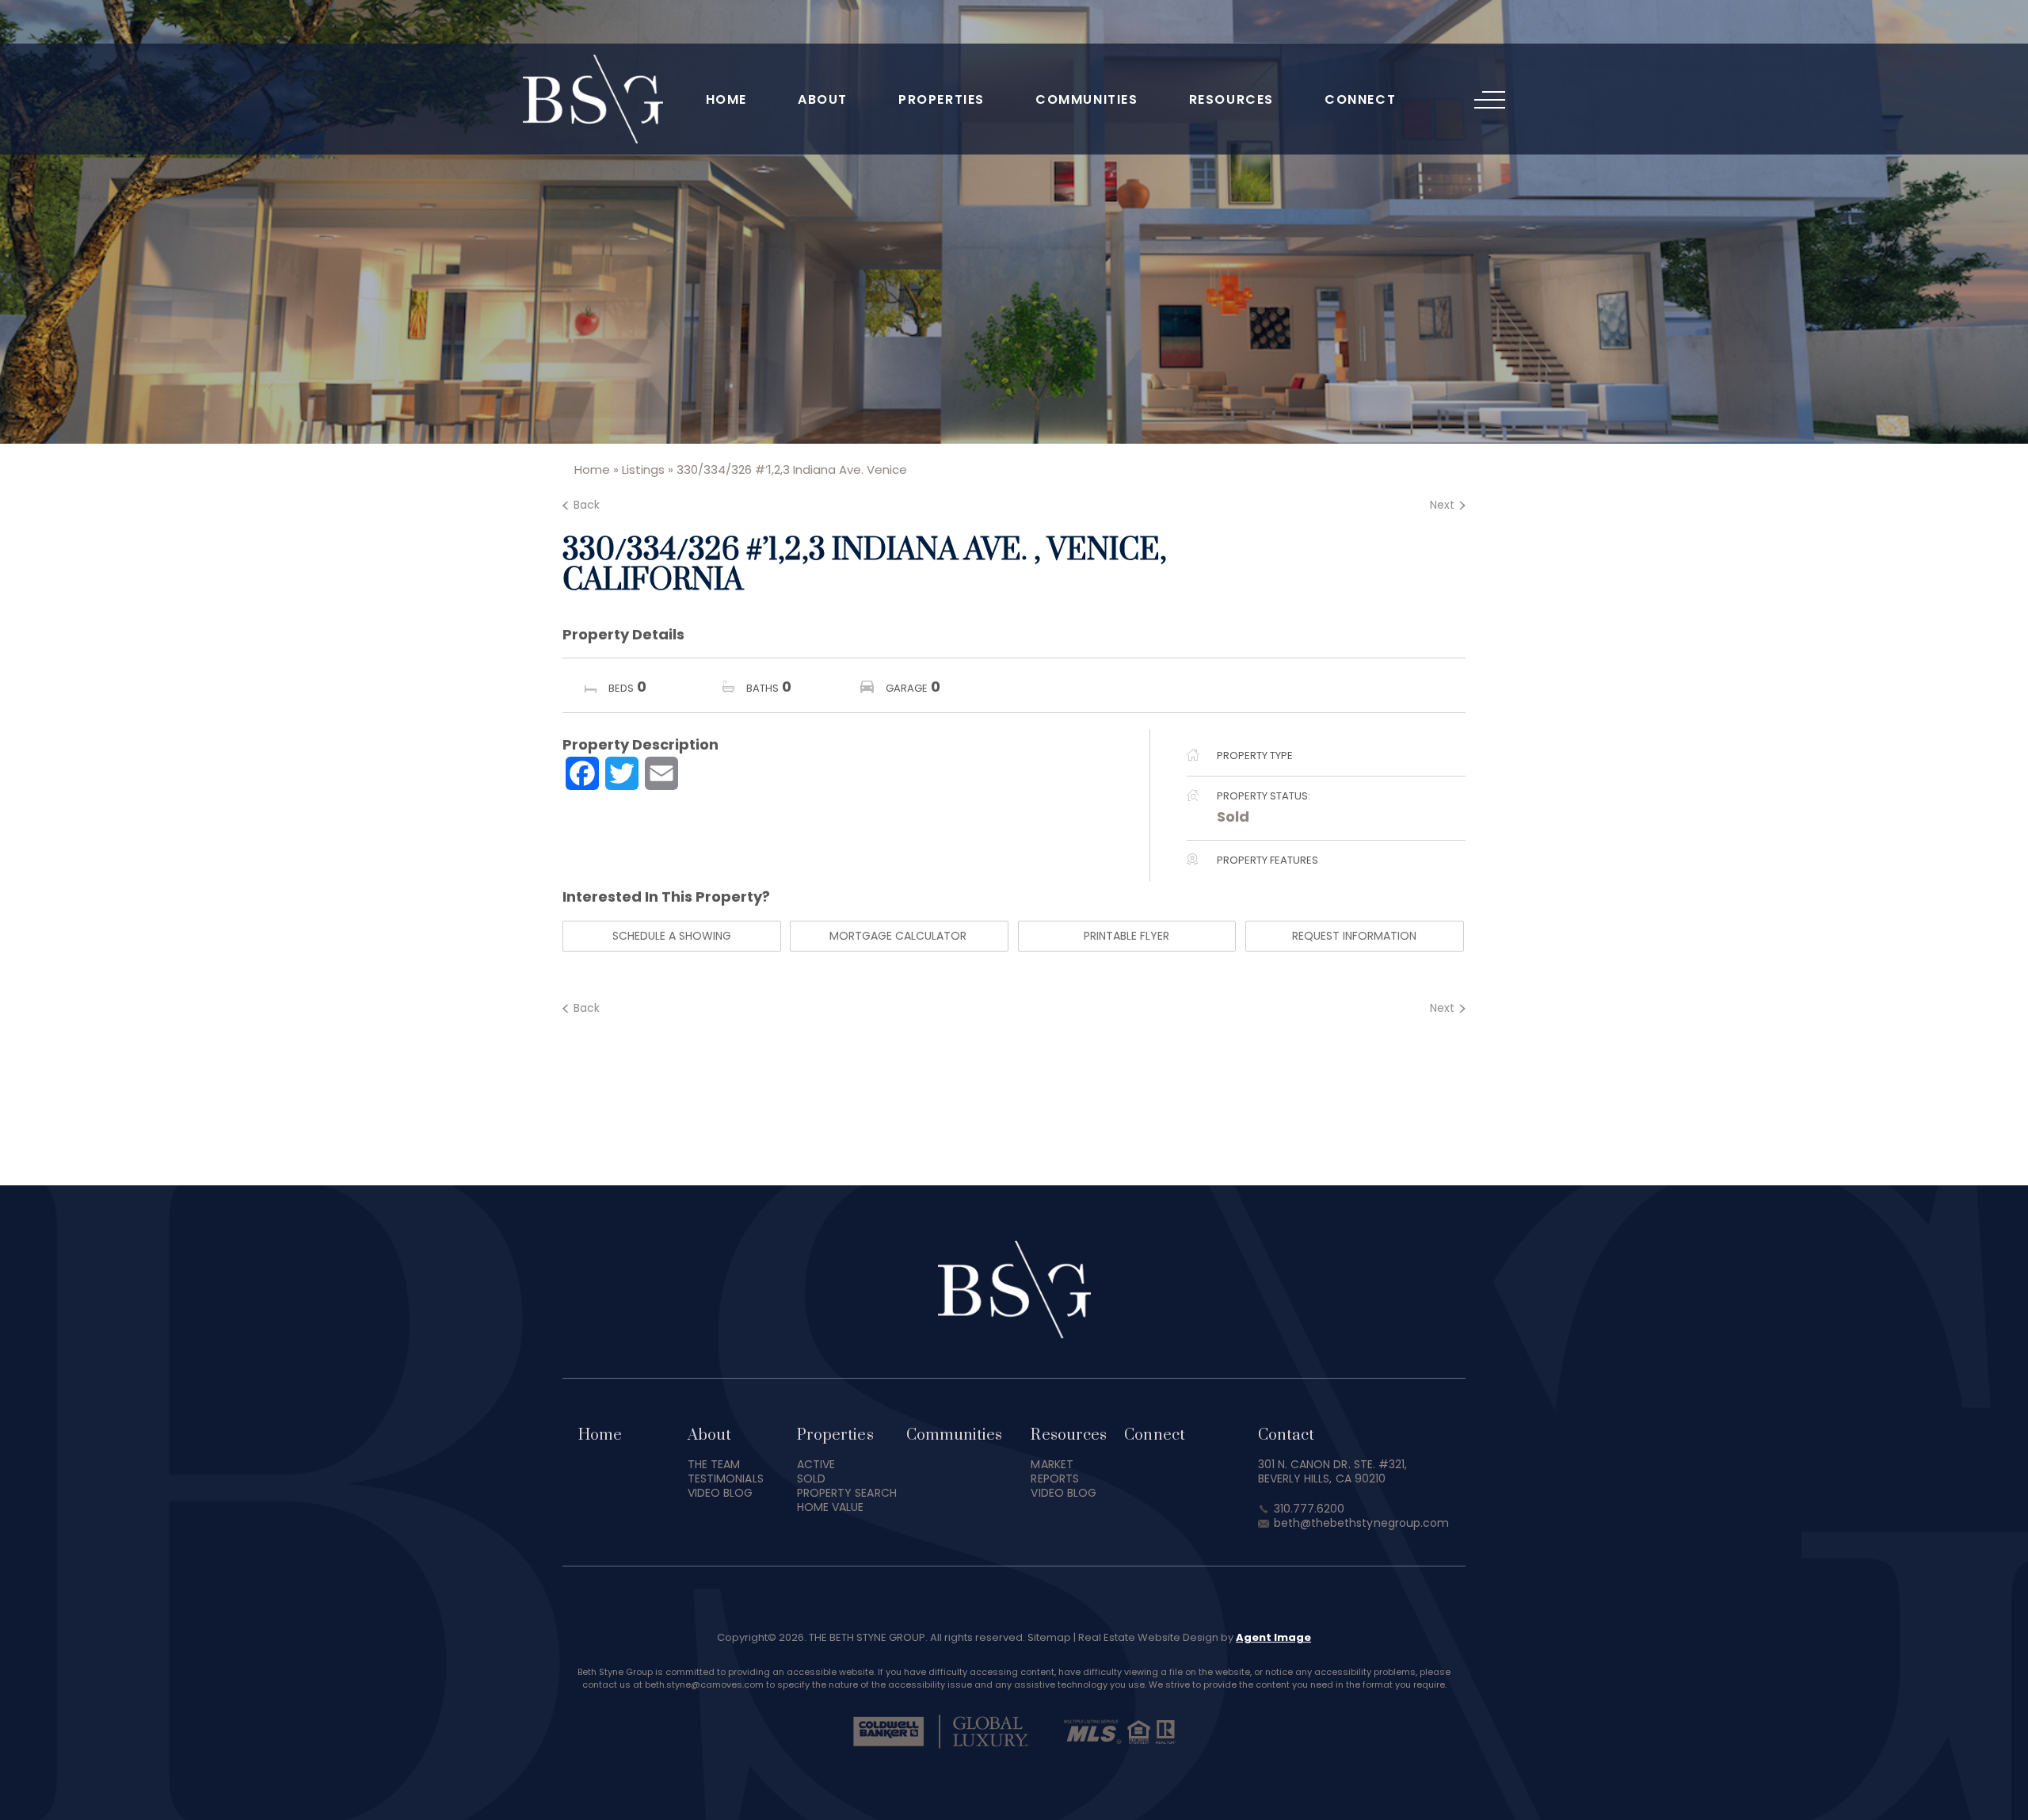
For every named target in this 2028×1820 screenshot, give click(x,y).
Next (1442, 505)
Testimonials (726, 1479)
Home (726, 99)
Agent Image (1273, 1637)
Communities (1087, 99)
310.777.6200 (1309, 1509)
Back (587, 505)
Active (816, 1464)
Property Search (847, 1493)
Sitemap (1049, 1637)
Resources (1231, 99)
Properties (942, 99)
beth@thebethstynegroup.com (1362, 1523)
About (823, 99)
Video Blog (720, 1493)
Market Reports (1055, 1471)
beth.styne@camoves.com (704, 1685)
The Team (714, 1464)
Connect (1360, 99)
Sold (1233, 817)
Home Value (831, 1507)
